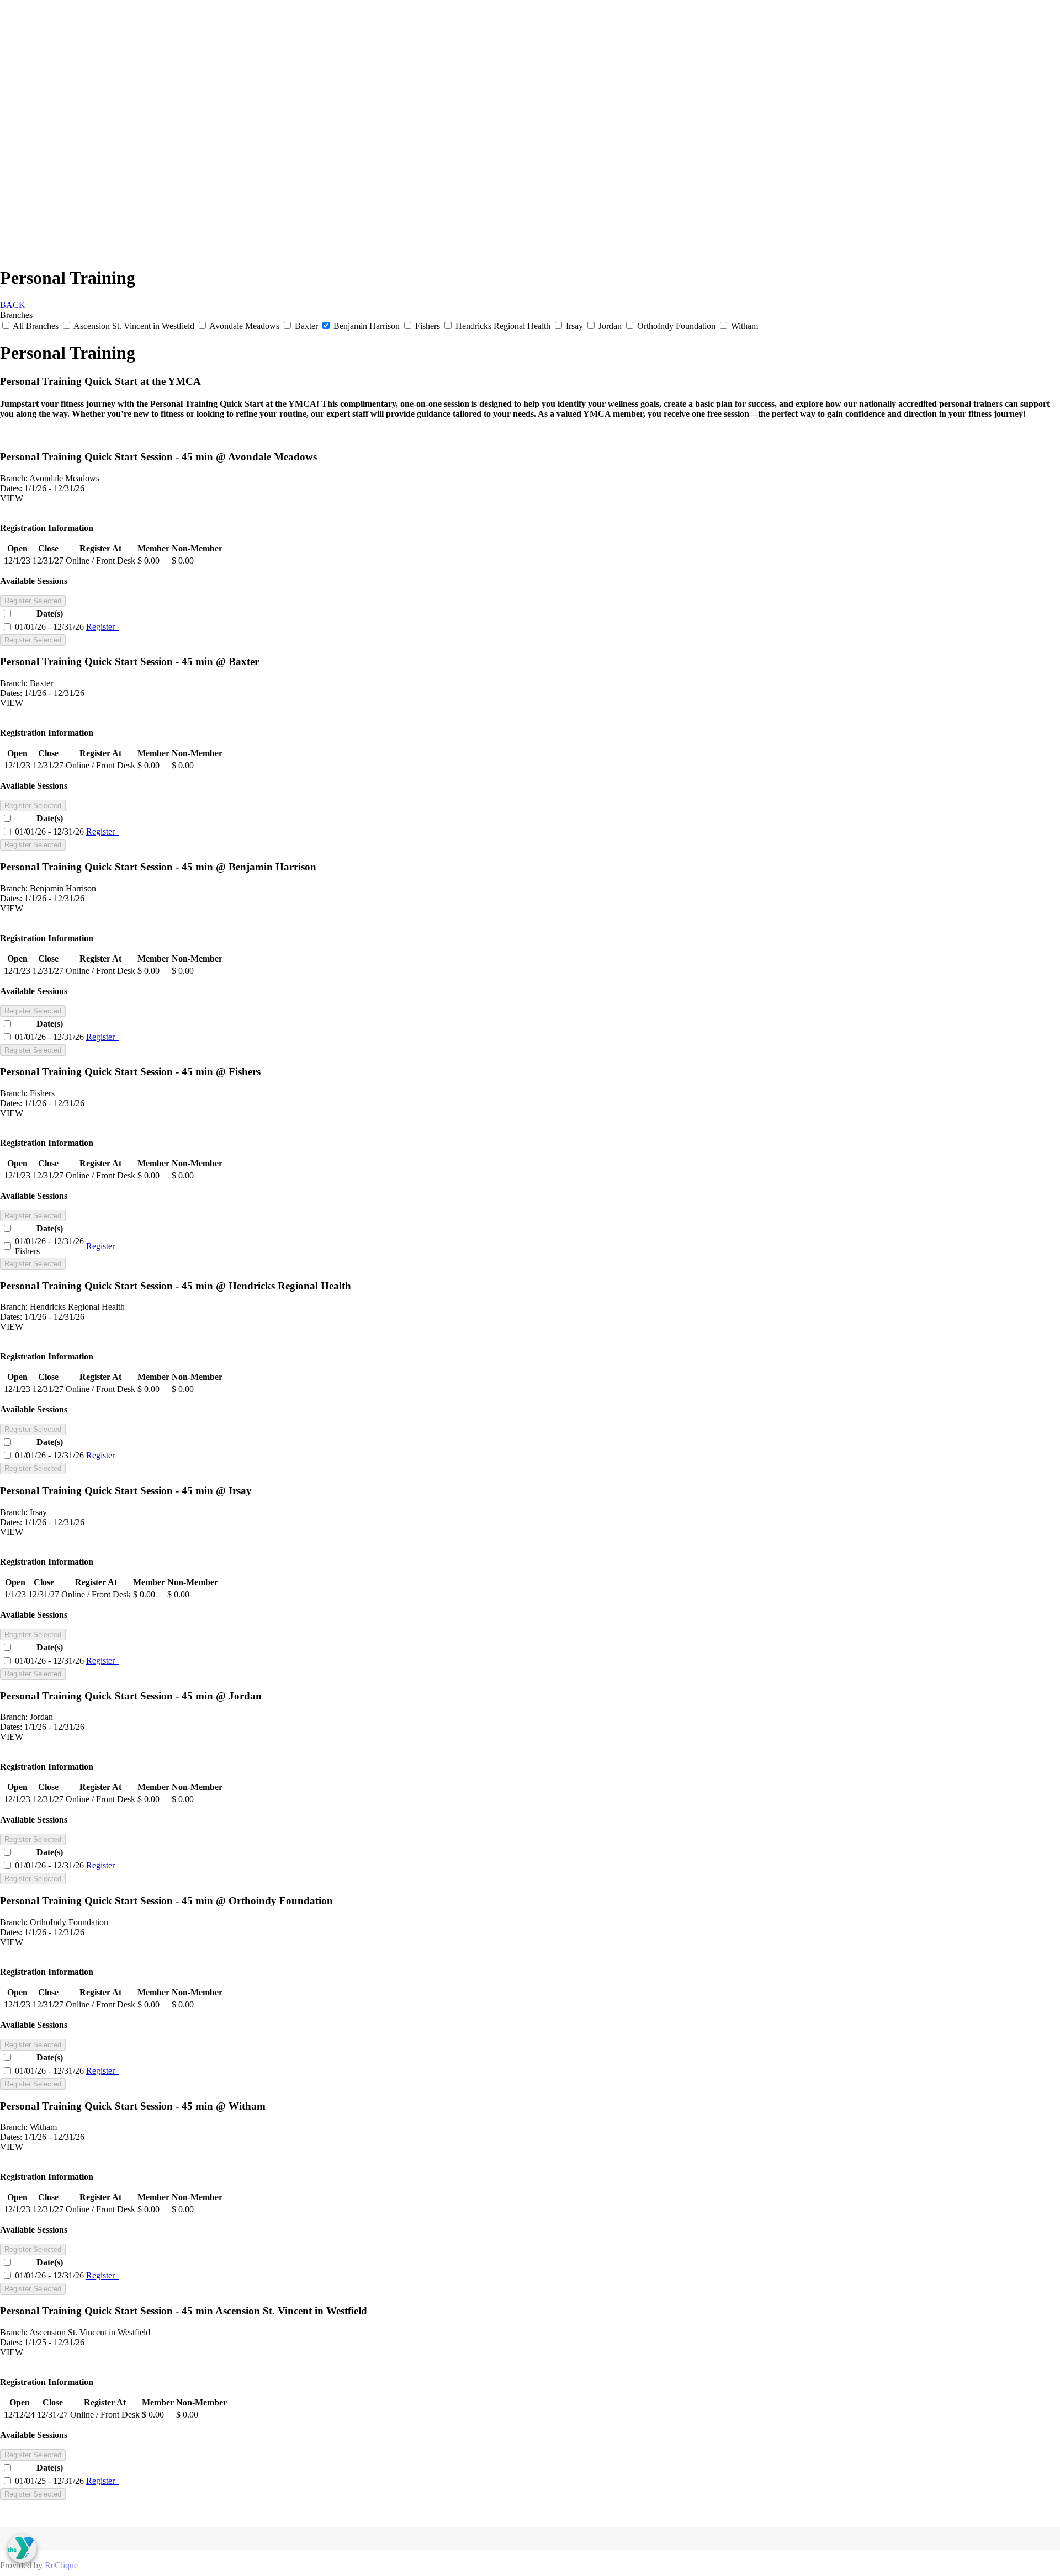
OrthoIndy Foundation (676, 326)
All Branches (36, 326)
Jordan (610, 326)
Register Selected (33, 601)
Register (103, 627)
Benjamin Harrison (367, 326)
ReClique (61, 2565)
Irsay (574, 326)
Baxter (306, 326)
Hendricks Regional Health (503, 326)
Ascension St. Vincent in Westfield (134, 326)
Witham (743, 326)
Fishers (428, 326)
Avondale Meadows (245, 326)
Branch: (14, 478)
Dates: (11, 488)
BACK (13, 305)
